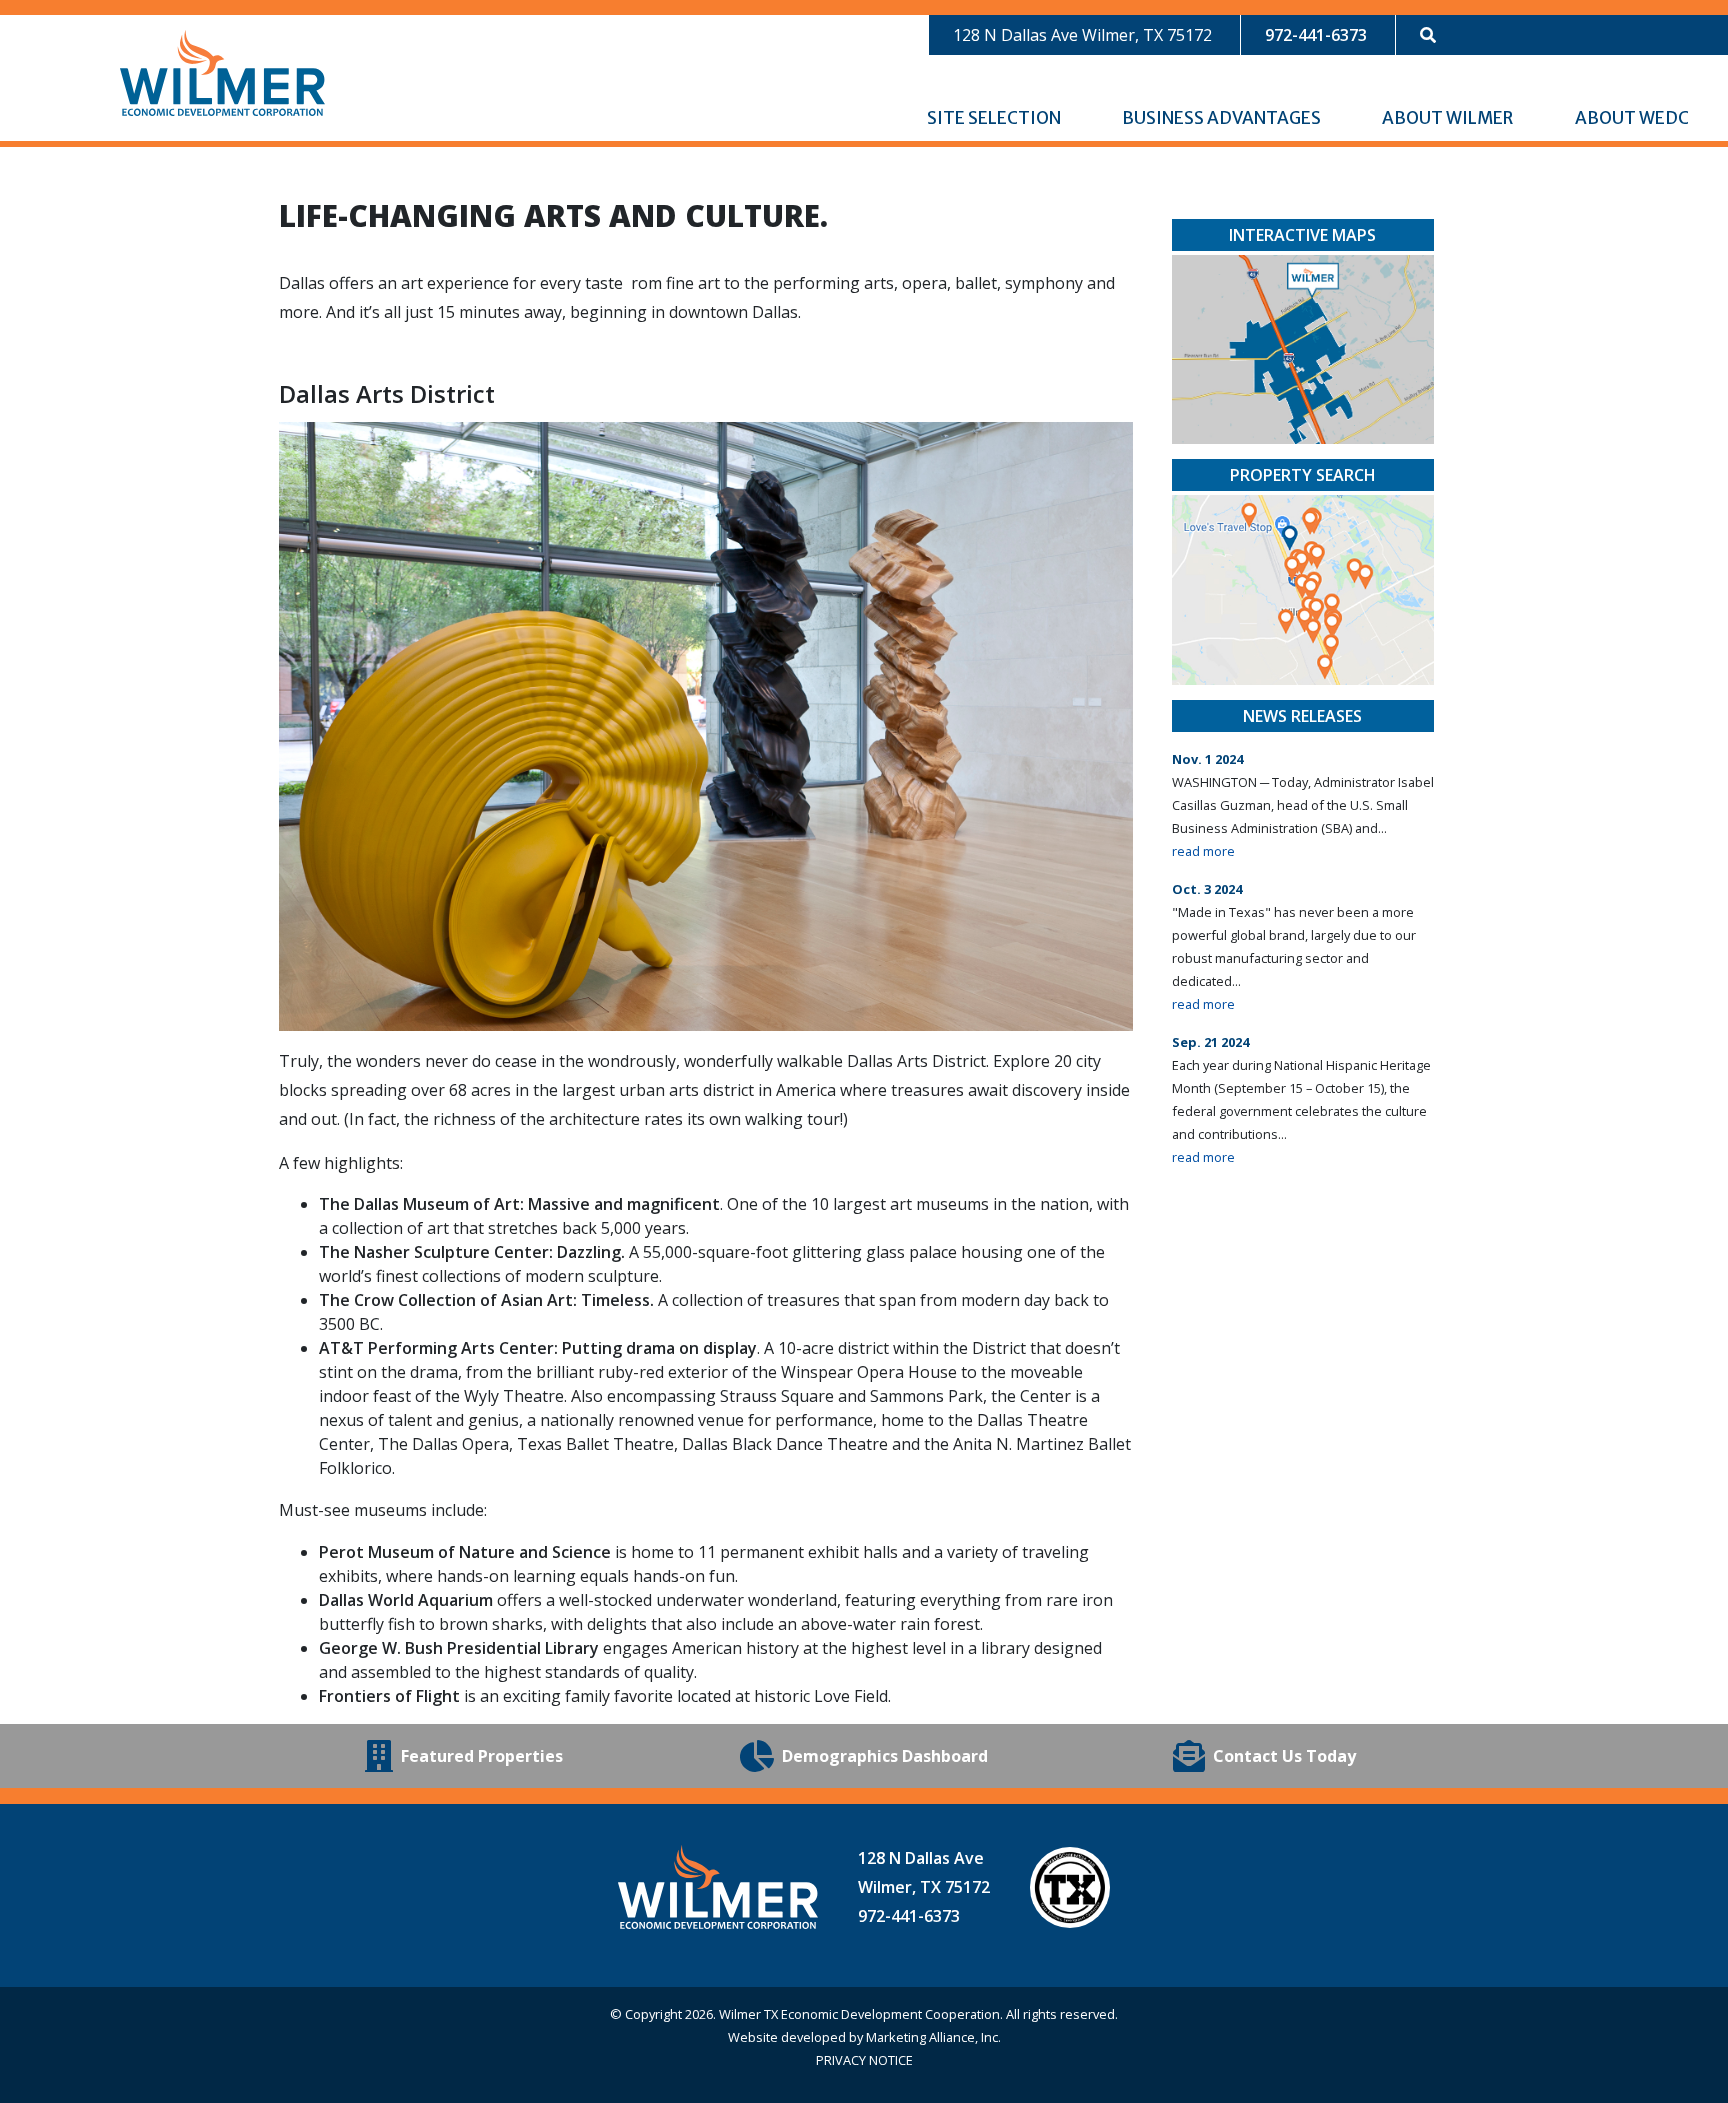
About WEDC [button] (1633, 118)
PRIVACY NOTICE (864, 2060)
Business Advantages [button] (1223, 118)
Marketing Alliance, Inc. (933, 2037)
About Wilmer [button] (1449, 118)
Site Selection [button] (995, 118)
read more (1203, 851)
